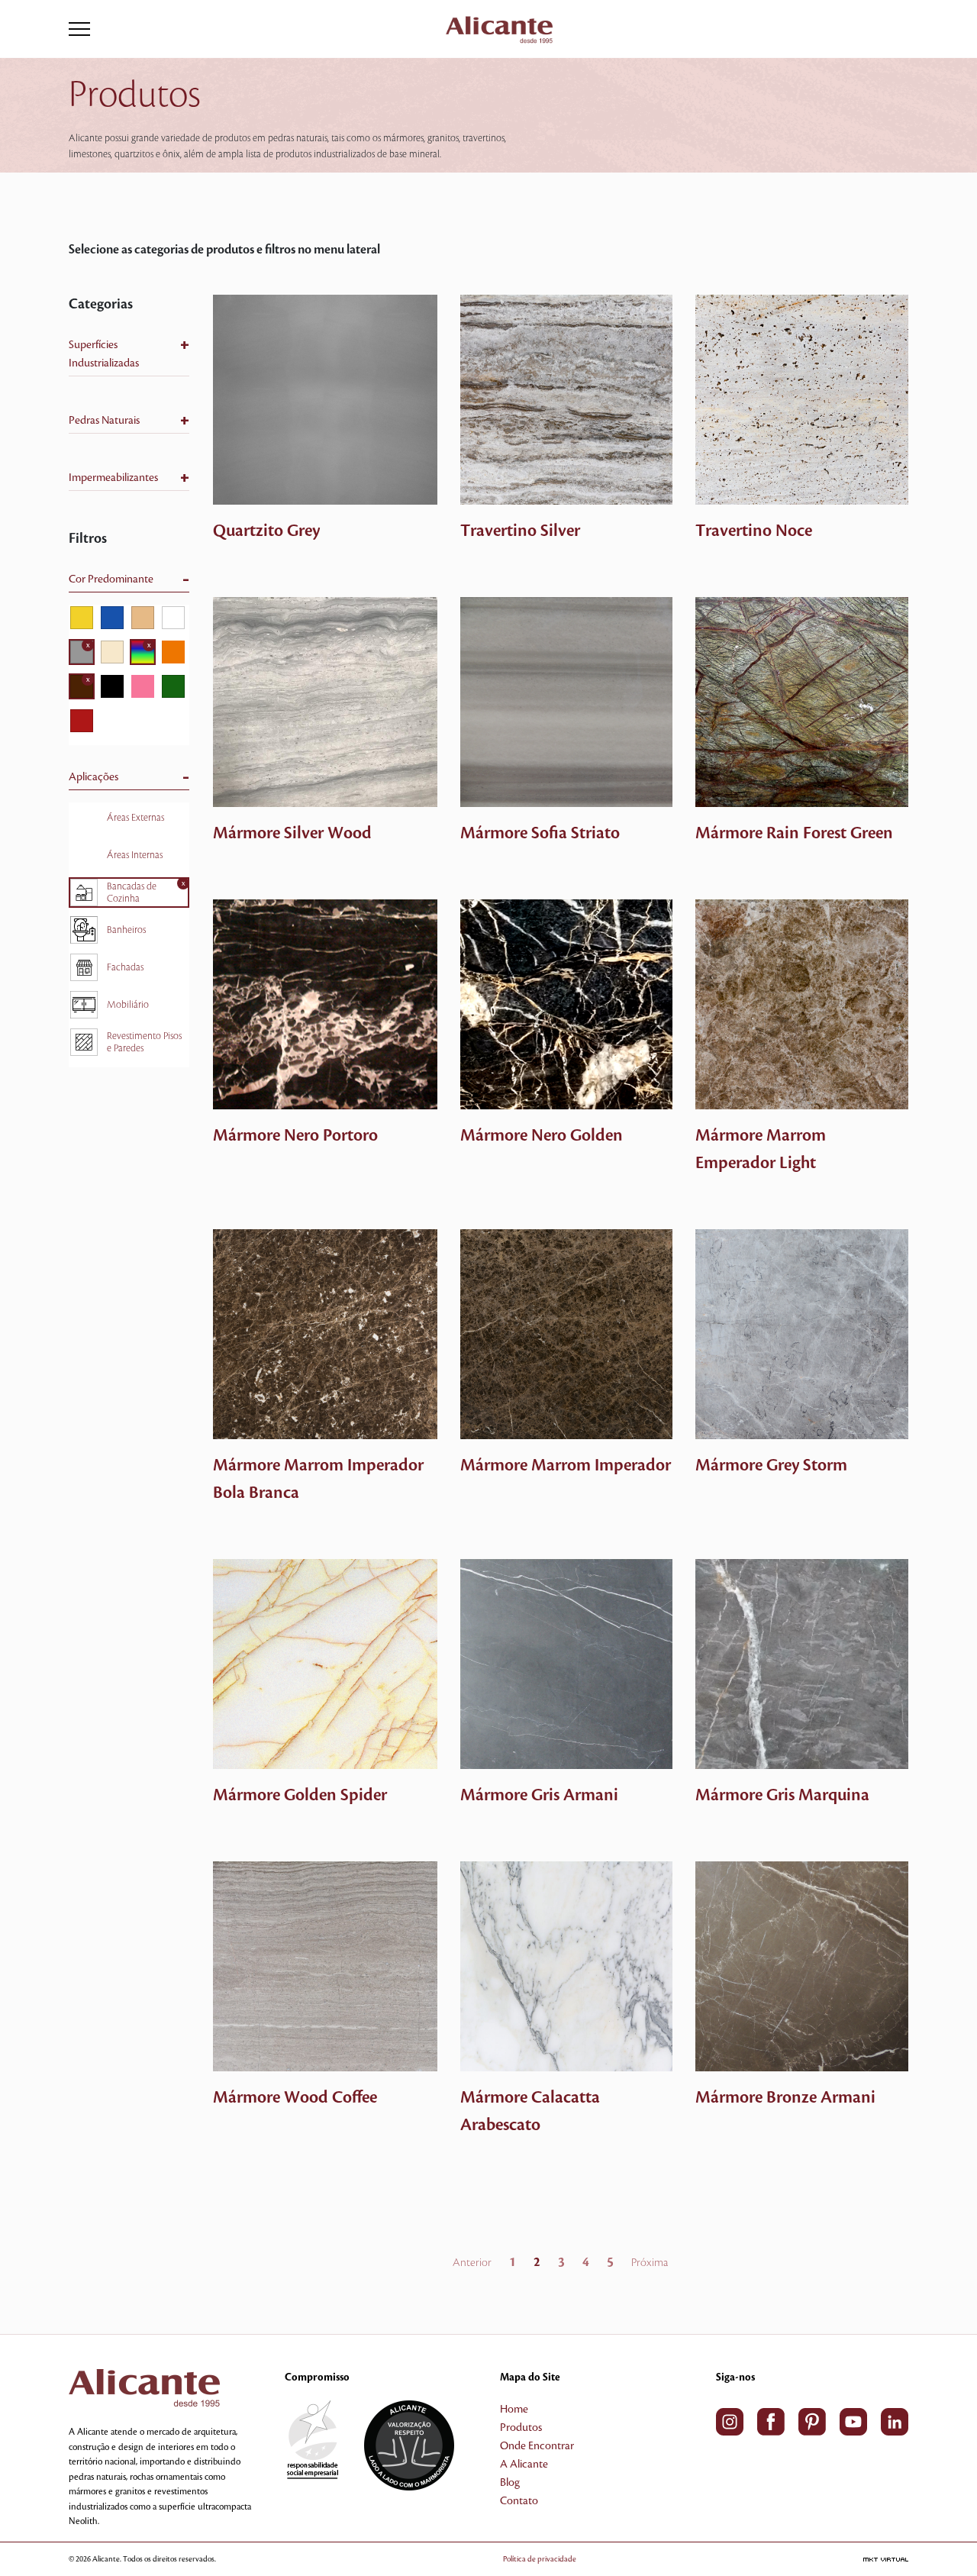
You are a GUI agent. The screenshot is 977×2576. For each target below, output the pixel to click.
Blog (510, 2483)
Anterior (472, 2263)
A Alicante (524, 2465)
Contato (519, 2501)
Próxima (650, 2263)
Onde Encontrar (537, 2446)
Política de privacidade (540, 2559)
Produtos (521, 2428)
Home (514, 2410)
